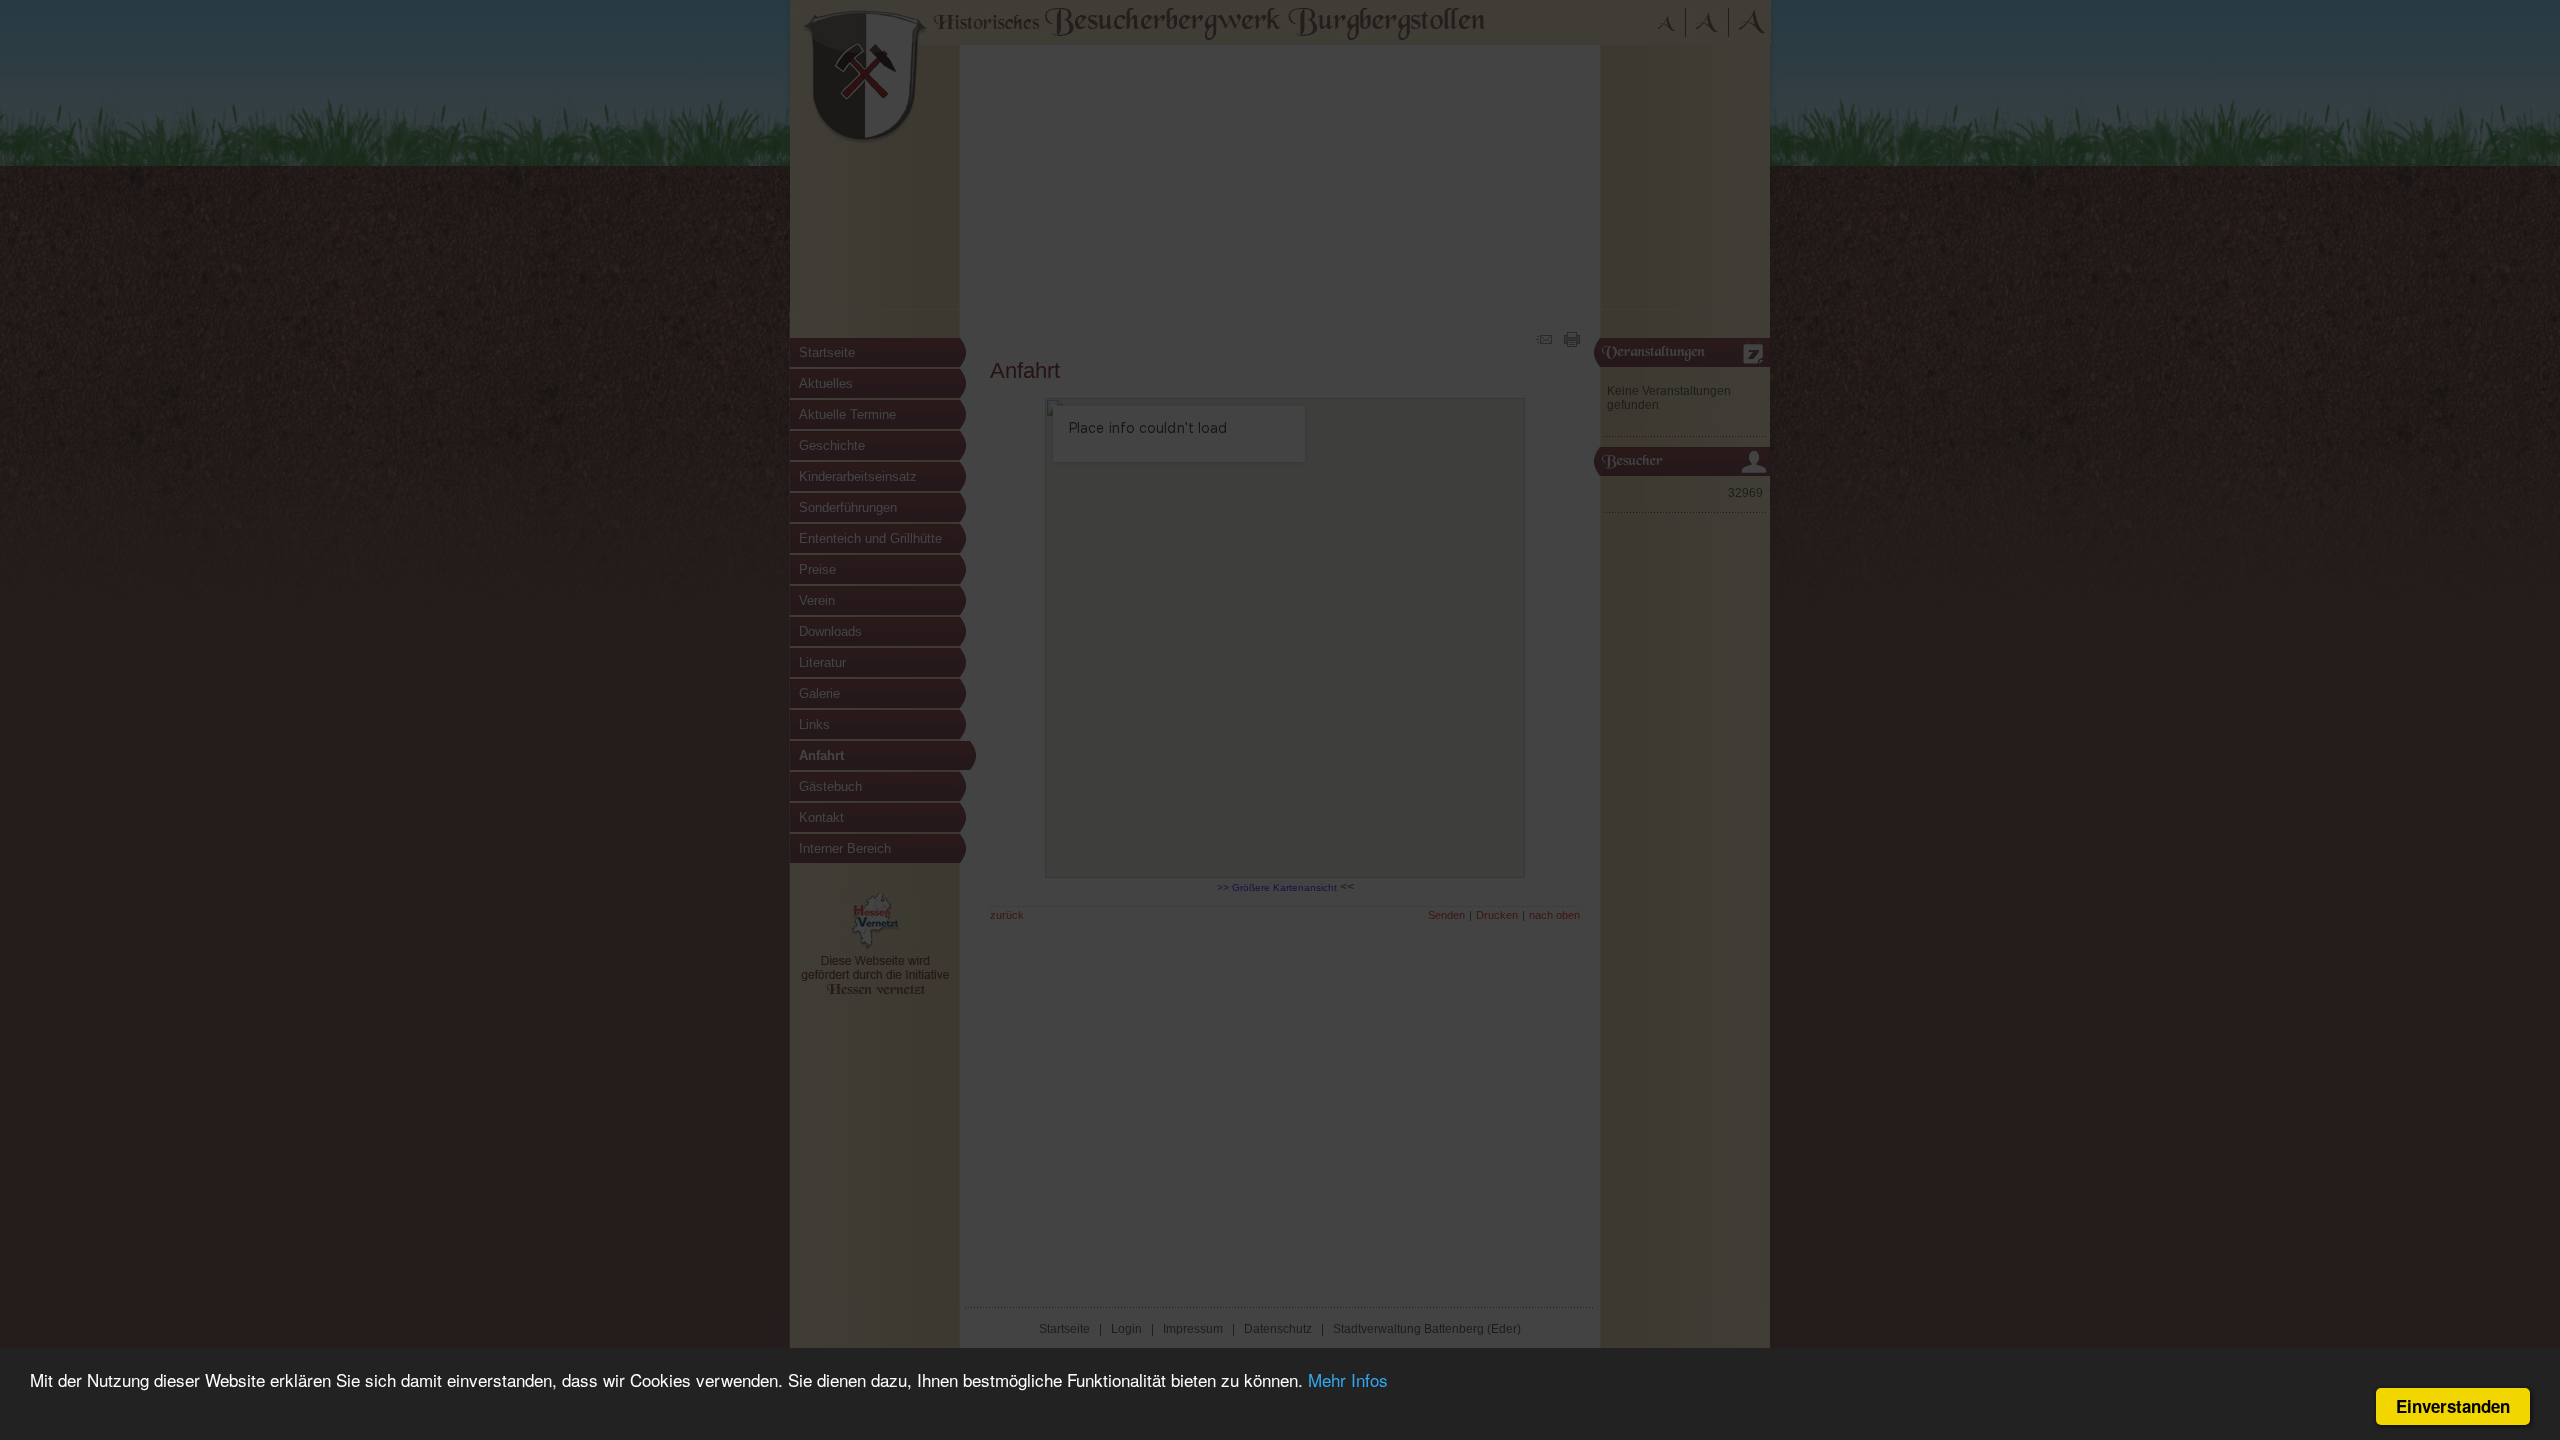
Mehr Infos (1348, 1379)
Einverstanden (2453, 1406)
